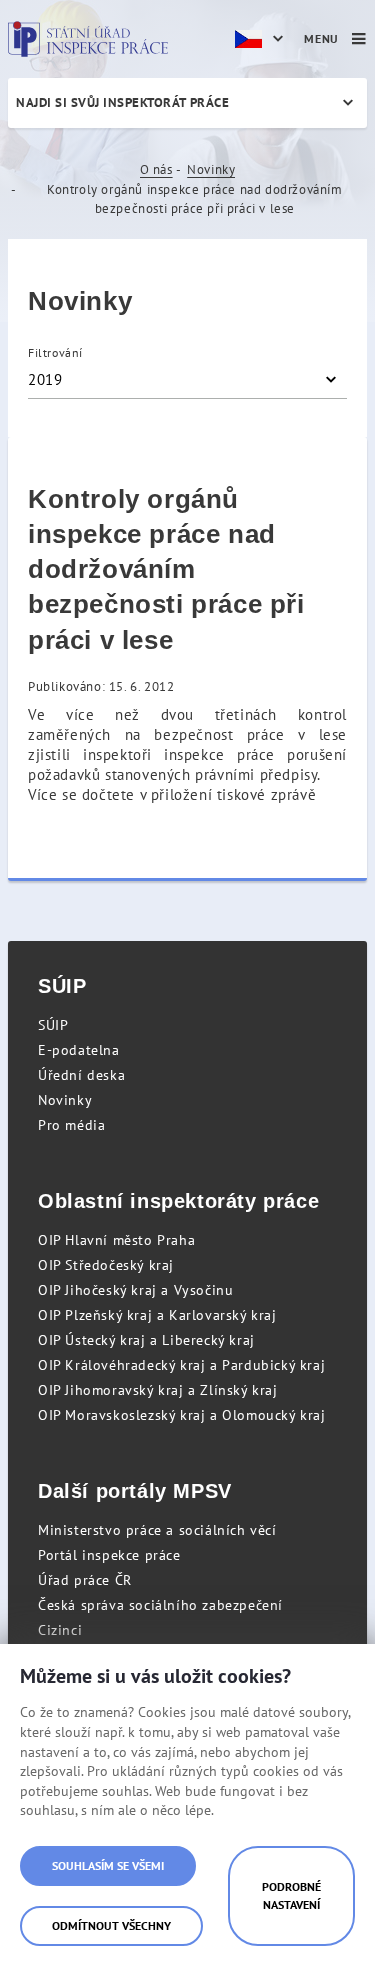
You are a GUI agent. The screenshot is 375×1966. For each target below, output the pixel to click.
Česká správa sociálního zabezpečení (160, 1605)
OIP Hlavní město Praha (116, 1240)
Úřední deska (81, 1075)
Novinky (211, 169)
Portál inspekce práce (109, 1555)
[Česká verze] (262, 39)
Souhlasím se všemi (108, 1865)
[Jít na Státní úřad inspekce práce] (88, 39)
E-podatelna (79, 1050)
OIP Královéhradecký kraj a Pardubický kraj (181, 1365)
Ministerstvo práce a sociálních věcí (157, 1530)
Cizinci (60, 1630)
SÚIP (53, 1025)
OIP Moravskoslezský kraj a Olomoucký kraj (182, 1415)
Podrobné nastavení (291, 1895)
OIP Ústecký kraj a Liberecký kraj (146, 1340)
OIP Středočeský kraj (106, 1265)
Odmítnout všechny (111, 1925)
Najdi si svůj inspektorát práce (122, 102)
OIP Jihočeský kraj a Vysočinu (135, 1290)
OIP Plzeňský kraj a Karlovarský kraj (157, 1315)
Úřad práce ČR (85, 1580)
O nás (156, 169)
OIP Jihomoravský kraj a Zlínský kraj (158, 1390)
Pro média (71, 1125)
